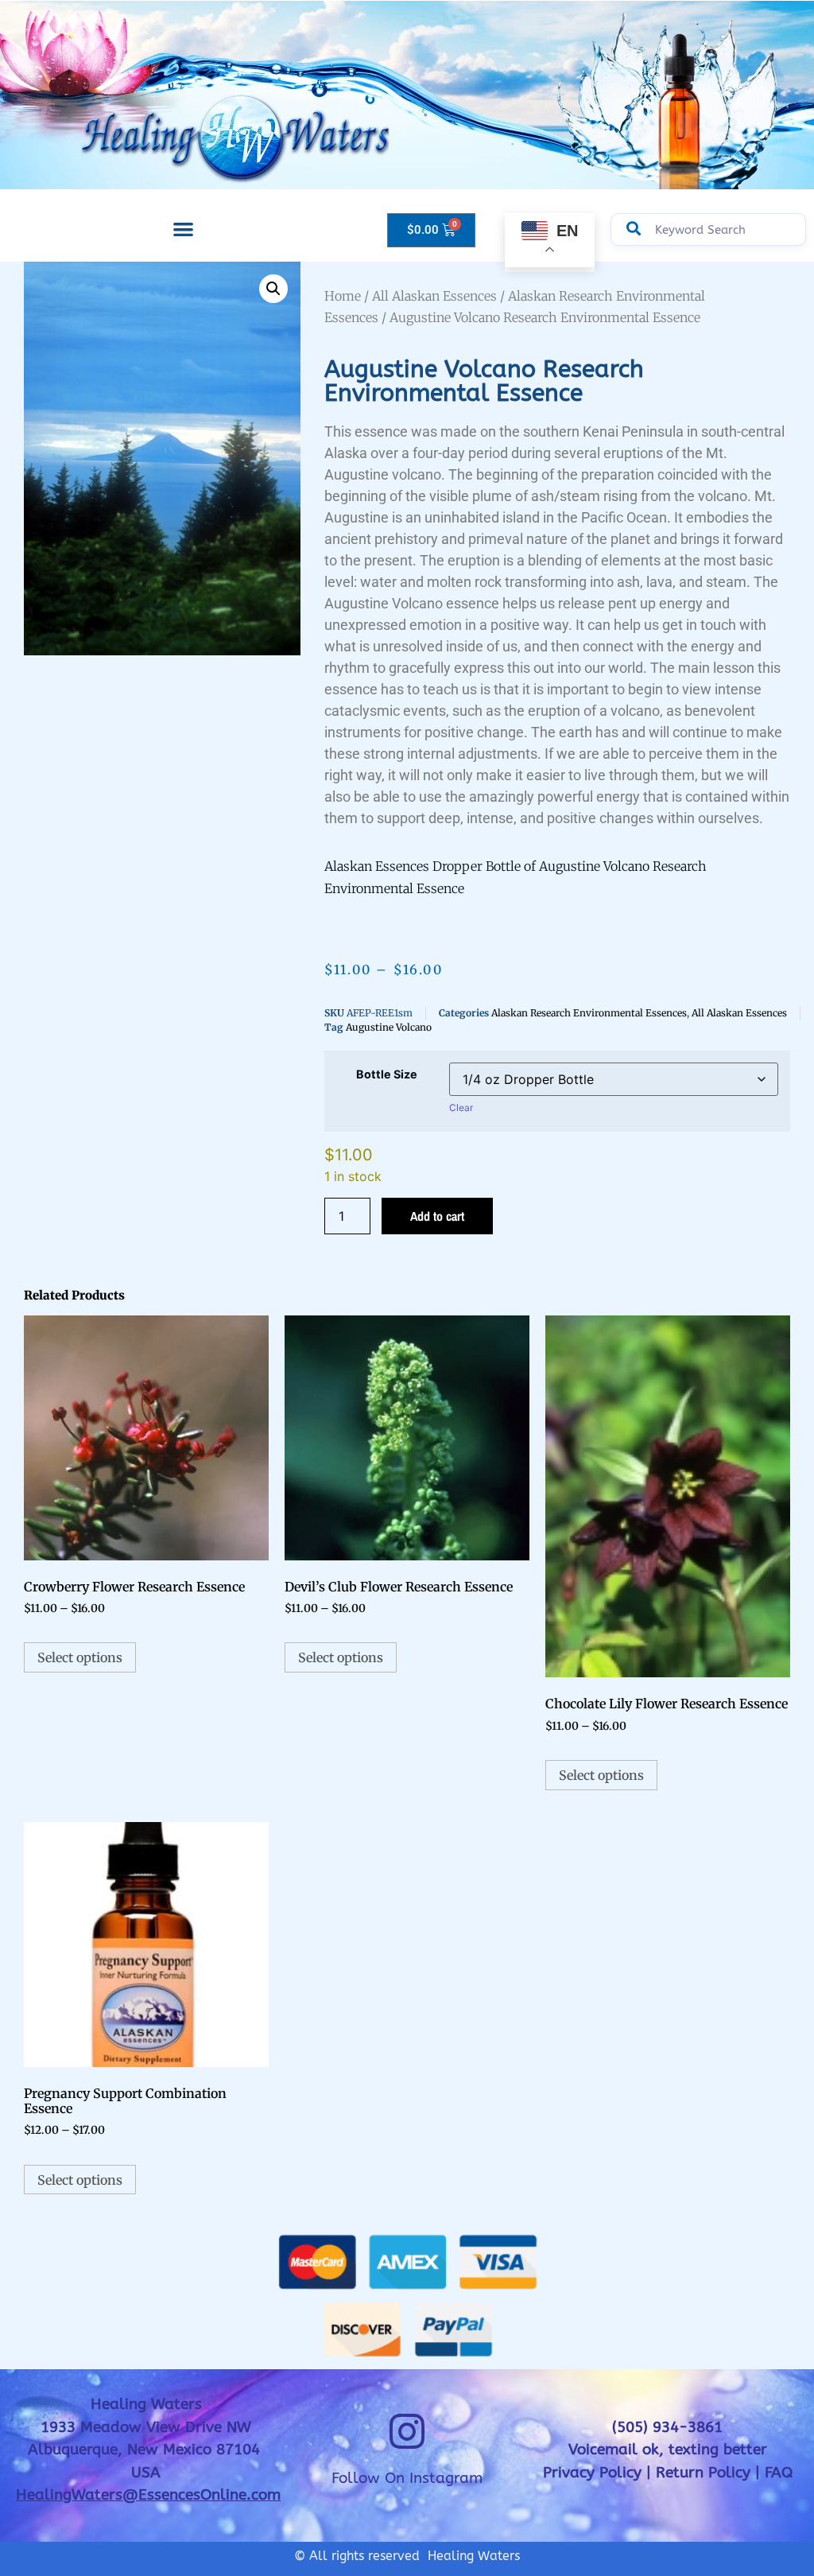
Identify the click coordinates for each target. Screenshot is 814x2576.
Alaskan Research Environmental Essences (589, 1013)
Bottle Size (387, 1074)
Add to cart (437, 1216)
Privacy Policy (592, 2473)
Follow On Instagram (407, 2478)
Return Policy (703, 2473)
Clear (461, 1107)
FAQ (779, 2473)
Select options (80, 1657)
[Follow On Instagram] (407, 2431)
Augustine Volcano (389, 1027)
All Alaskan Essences (434, 296)
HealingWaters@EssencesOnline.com (148, 2495)
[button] (183, 229)
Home (343, 296)
